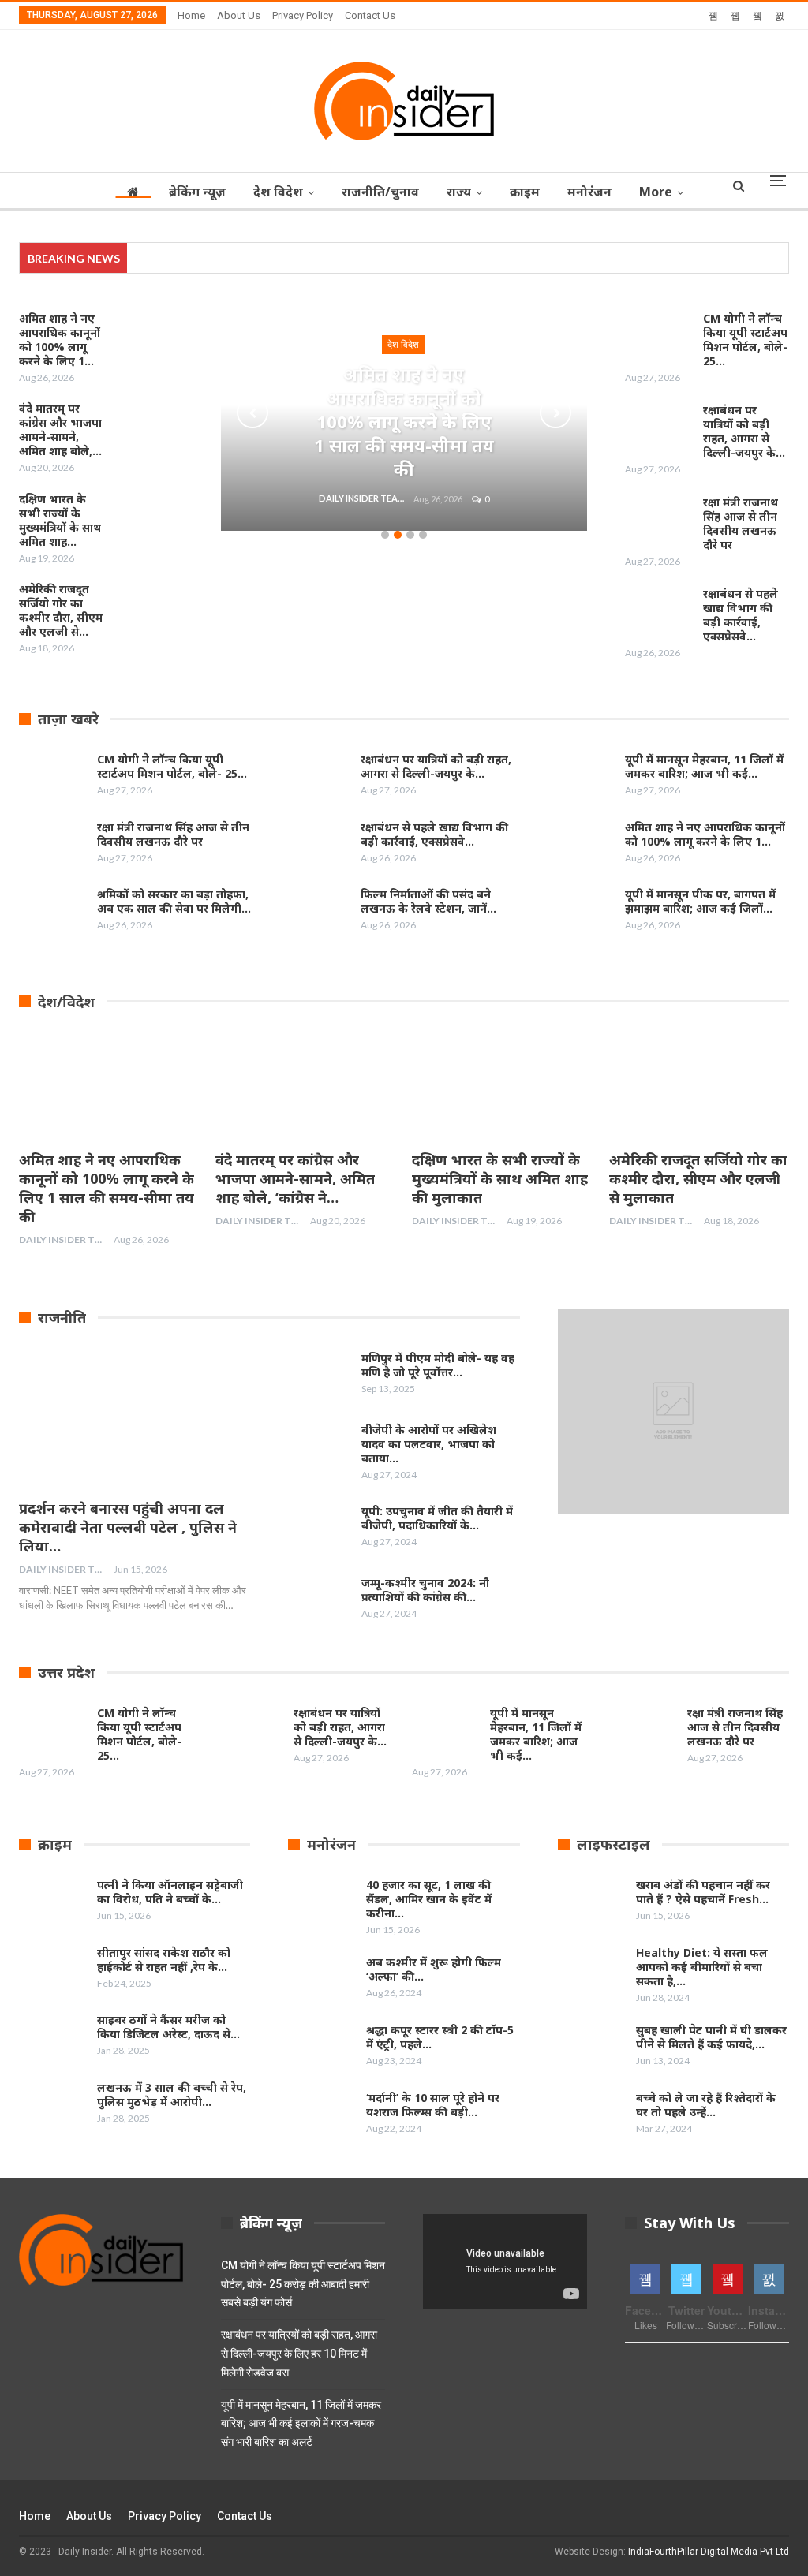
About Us (239, 15)
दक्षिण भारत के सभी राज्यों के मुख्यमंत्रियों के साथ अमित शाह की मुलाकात (500, 1178)
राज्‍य (459, 192)
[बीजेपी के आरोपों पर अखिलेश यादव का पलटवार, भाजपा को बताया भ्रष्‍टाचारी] (317, 1448)
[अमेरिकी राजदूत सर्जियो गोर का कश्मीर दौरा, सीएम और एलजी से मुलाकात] (149, 607)
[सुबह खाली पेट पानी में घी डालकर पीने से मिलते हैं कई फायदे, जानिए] (592, 2048)
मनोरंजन (589, 192)
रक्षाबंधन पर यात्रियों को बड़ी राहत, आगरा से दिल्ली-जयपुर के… (744, 431)
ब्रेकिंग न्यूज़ (197, 192)
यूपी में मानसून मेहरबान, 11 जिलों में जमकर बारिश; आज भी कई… (704, 766)
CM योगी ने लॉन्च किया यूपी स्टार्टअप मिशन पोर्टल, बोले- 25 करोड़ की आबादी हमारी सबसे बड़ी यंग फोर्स (303, 2284)
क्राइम (525, 192)
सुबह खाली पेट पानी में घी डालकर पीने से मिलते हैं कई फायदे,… (711, 2037)
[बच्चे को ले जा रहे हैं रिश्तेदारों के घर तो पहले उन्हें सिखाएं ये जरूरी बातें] (592, 2116)
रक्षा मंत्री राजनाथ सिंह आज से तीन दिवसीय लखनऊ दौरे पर (741, 523)
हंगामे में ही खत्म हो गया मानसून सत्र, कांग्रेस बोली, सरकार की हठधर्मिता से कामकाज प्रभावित (309, 258)
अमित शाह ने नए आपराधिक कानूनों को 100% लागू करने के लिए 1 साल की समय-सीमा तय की (404, 421)
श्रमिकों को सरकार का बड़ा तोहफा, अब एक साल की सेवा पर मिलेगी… (174, 901)
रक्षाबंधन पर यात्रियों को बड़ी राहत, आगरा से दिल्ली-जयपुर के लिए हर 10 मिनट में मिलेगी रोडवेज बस (299, 2354)
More (656, 192)
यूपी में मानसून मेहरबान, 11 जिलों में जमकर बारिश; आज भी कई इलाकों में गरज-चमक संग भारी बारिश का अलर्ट (301, 2424)
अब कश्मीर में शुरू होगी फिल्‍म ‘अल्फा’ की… (434, 1969)
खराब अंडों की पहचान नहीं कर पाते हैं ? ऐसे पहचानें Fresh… (703, 1892)
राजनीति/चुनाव (380, 192)
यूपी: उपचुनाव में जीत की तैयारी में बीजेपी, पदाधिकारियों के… (437, 1518)
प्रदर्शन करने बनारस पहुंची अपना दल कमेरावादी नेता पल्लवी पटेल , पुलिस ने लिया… (128, 1527)
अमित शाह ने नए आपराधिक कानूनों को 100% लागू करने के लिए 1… (705, 834)
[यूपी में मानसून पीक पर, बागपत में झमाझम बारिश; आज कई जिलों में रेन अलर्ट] (581, 913)
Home (191, 15)
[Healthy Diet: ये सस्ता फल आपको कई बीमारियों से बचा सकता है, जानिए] (592, 1971)
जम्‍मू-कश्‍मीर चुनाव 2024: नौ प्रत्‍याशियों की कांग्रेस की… (425, 1590)
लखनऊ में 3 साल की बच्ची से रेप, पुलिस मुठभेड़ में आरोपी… (172, 2094)
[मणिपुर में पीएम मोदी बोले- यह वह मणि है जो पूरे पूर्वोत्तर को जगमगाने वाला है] (317, 1376)
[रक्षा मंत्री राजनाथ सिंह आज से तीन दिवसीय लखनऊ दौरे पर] (659, 521)
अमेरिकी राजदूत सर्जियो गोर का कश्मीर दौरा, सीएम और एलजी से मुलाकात (698, 1178)
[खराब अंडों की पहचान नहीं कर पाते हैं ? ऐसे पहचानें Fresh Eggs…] (592, 1903)
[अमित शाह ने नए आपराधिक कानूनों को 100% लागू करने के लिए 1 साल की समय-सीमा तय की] (149, 337)
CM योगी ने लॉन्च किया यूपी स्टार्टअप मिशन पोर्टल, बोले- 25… (745, 340)
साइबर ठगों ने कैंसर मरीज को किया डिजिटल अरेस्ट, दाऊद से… (168, 2027)
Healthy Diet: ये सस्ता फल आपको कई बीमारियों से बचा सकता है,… (702, 1967)
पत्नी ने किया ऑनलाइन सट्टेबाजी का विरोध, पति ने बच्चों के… (170, 1892)
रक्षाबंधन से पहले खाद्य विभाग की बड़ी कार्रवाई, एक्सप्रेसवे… (741, 615)
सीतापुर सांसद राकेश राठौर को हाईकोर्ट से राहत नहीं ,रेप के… (164, 1960)
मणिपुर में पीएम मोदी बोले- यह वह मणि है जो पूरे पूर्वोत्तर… (438, 1365)
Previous (252, 413)
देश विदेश (278, 192)
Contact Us (370, 15)
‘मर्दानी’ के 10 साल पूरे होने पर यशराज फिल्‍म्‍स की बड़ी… (433, 2105)
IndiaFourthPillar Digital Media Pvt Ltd (709, 2552)
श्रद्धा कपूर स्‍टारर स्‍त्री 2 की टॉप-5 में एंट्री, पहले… (440, 2037)
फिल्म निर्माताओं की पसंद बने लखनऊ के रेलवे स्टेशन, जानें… (428, 901)
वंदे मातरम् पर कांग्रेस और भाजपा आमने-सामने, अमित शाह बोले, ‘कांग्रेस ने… (295, 1178)
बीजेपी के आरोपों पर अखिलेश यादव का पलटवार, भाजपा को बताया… (429, 1444)
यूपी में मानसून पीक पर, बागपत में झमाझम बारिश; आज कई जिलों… (700, 901)
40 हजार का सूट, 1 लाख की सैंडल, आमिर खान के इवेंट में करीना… (429, 1899)
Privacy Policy (303, 15)
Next (555, 413)
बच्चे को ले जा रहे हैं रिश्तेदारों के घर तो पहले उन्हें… (706, 2105)
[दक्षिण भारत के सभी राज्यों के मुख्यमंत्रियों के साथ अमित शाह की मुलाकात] (149, 517)
